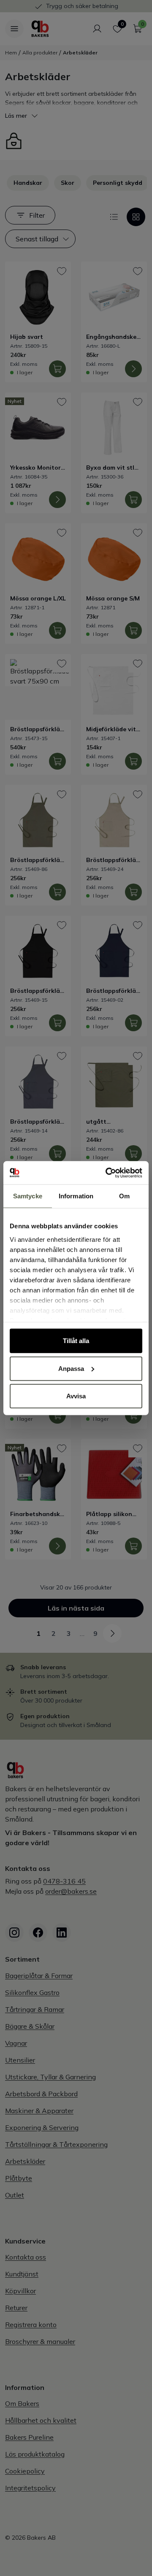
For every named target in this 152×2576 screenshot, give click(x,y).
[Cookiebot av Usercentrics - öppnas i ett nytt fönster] (107, 1173)
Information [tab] (76, 1196)
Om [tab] (124, 1196)
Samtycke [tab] (28, 1196)
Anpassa (71, 1368)
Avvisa (76, 1396)
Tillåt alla (76, 1341)
